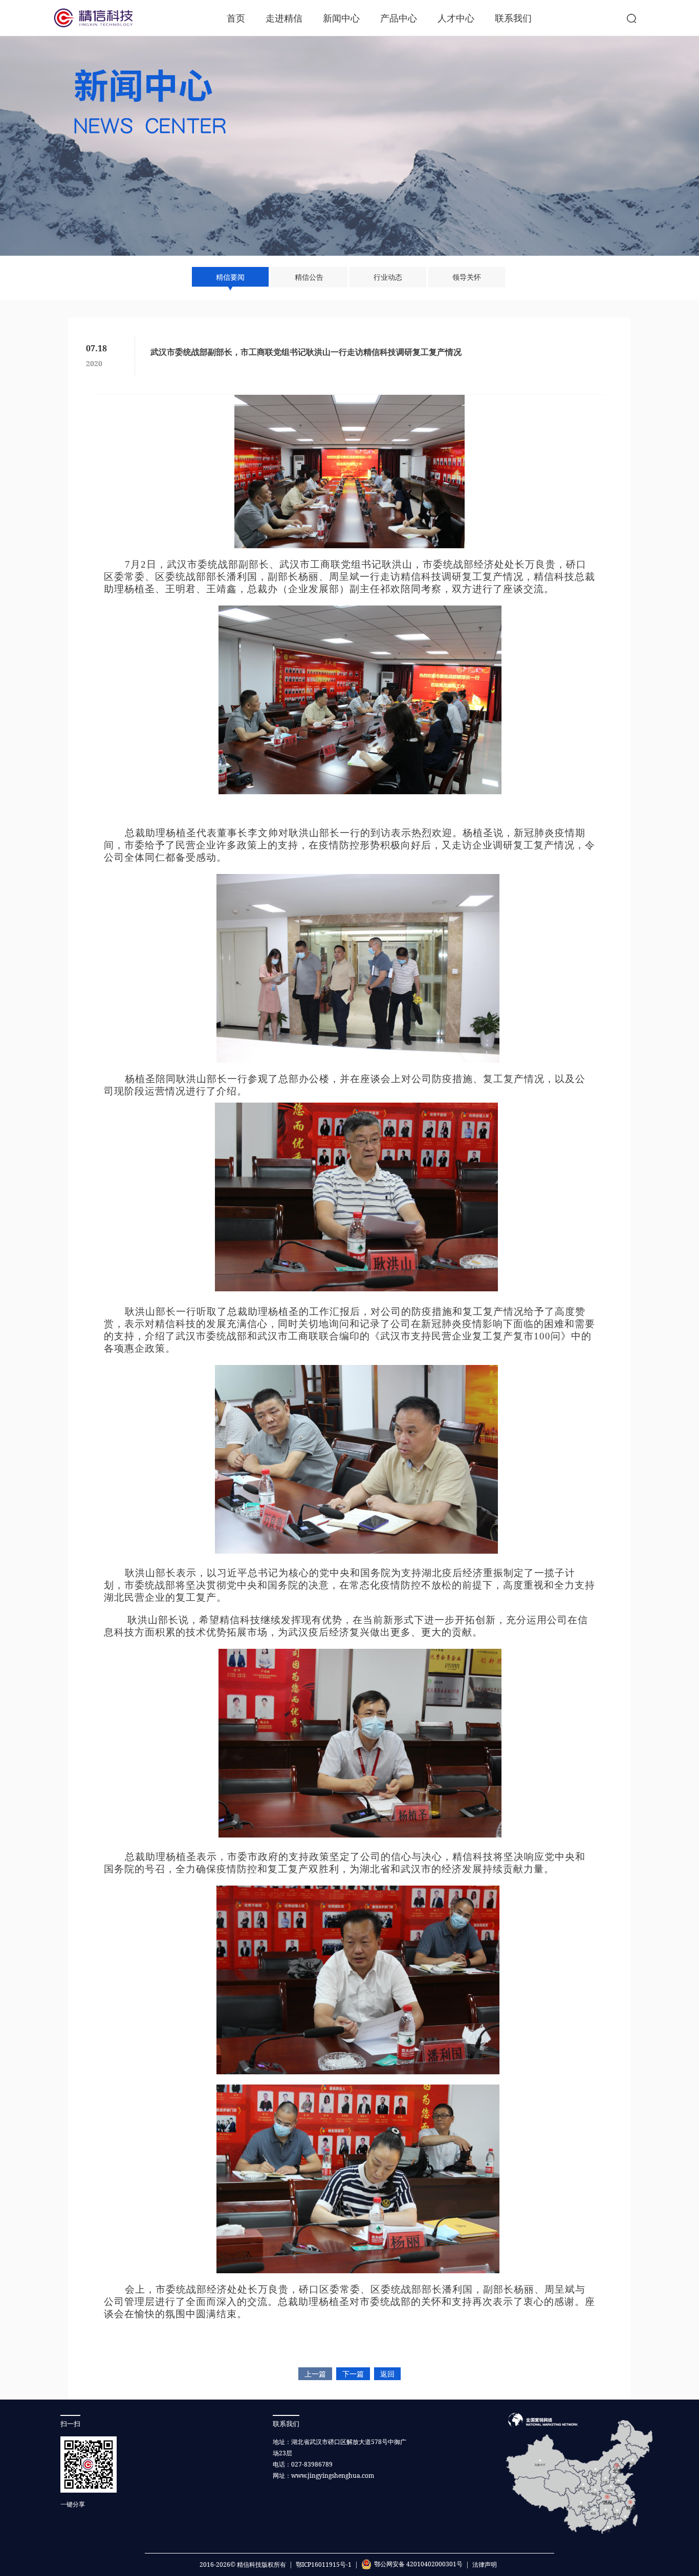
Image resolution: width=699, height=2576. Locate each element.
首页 (236, 18)
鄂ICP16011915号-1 (324, 2564)
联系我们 (513, 18)
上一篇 (315, 2374)
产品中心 (399, 18)
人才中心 (456, 18)
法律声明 (485, 2564)
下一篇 (353, 2374)
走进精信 (284, 18)
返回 (387, 2374)
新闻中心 (341, 18)
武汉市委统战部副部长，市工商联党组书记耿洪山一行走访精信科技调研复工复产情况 (306, 352)
